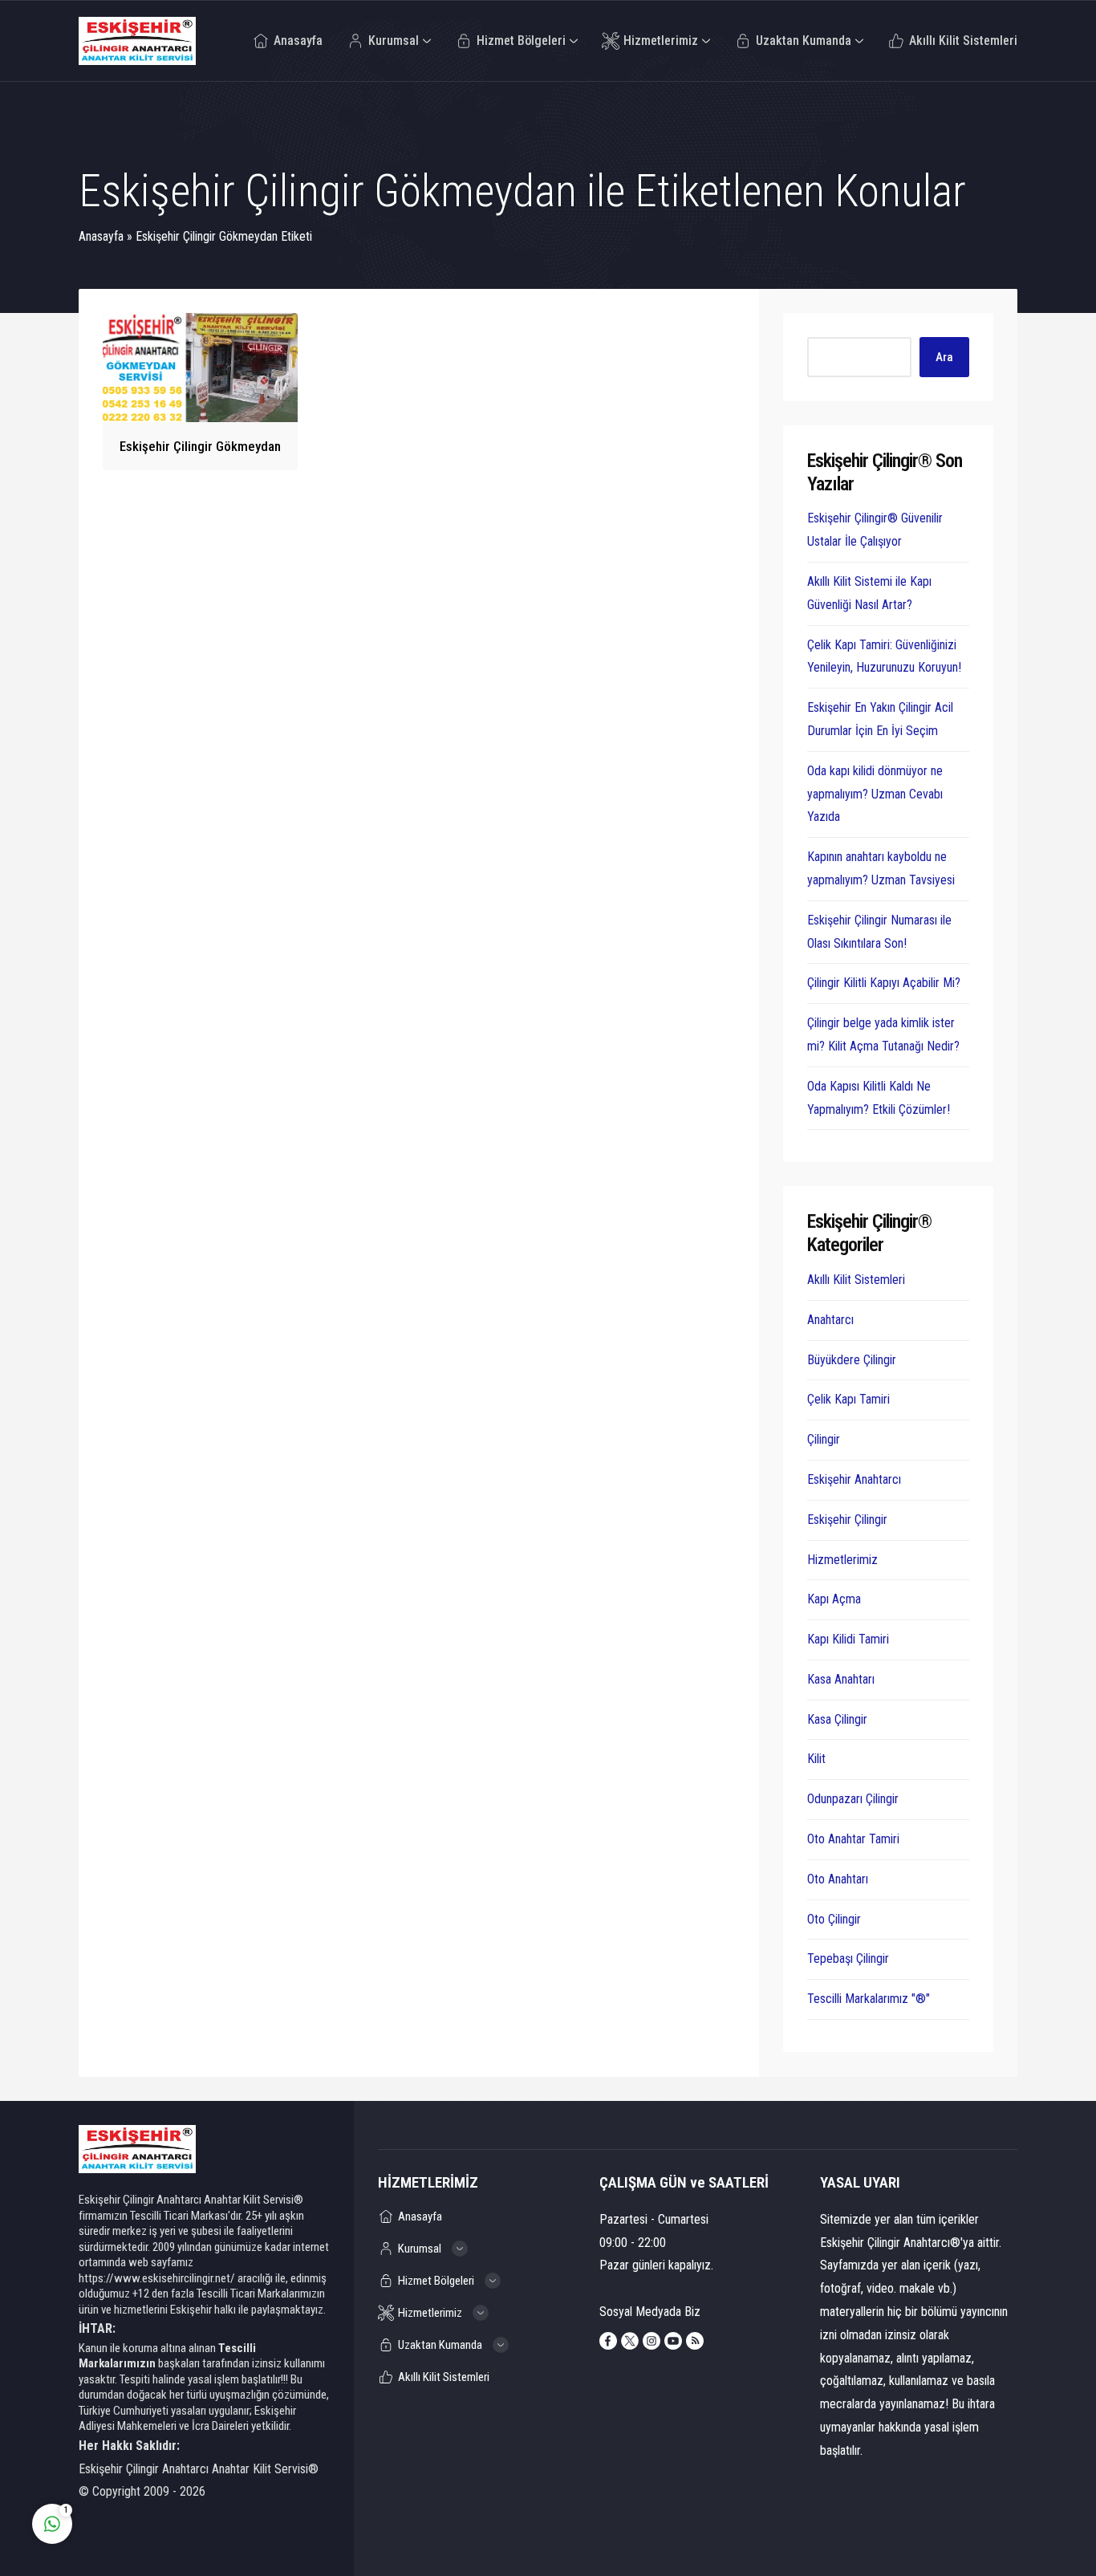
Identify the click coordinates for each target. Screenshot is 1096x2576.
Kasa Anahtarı (841, 1679)
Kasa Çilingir (837, 1719)
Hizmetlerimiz (842, 1560)
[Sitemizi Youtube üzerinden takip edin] (673, 2341)
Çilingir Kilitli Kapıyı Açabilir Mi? (884, 983)
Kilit (816, 1759)
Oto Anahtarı (838, 1879)
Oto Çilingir (834, 1919)
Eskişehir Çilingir (847, 1520)
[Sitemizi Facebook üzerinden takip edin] (608, 2341)
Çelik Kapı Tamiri (848, 1399)
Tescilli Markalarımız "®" (869, 1999)
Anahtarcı (830, 1320)
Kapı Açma (834, 1599)
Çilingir (824, 1439)
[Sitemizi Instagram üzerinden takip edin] (652, 2341)
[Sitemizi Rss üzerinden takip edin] (695, 2341)
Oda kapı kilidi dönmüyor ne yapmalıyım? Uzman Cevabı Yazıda (875, 794)
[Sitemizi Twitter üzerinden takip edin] (630, 2341)
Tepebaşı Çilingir (848, 1958)
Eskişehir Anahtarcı (854, 1479)
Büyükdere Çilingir (852, 1360)
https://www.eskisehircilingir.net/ (157, 2278)
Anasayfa (101, 236)
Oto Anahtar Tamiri (853, 1839)
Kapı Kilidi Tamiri (848, 1639)
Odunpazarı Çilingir (853, 1799)
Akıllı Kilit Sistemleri (856, 1280)
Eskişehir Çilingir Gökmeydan (200, 446)
